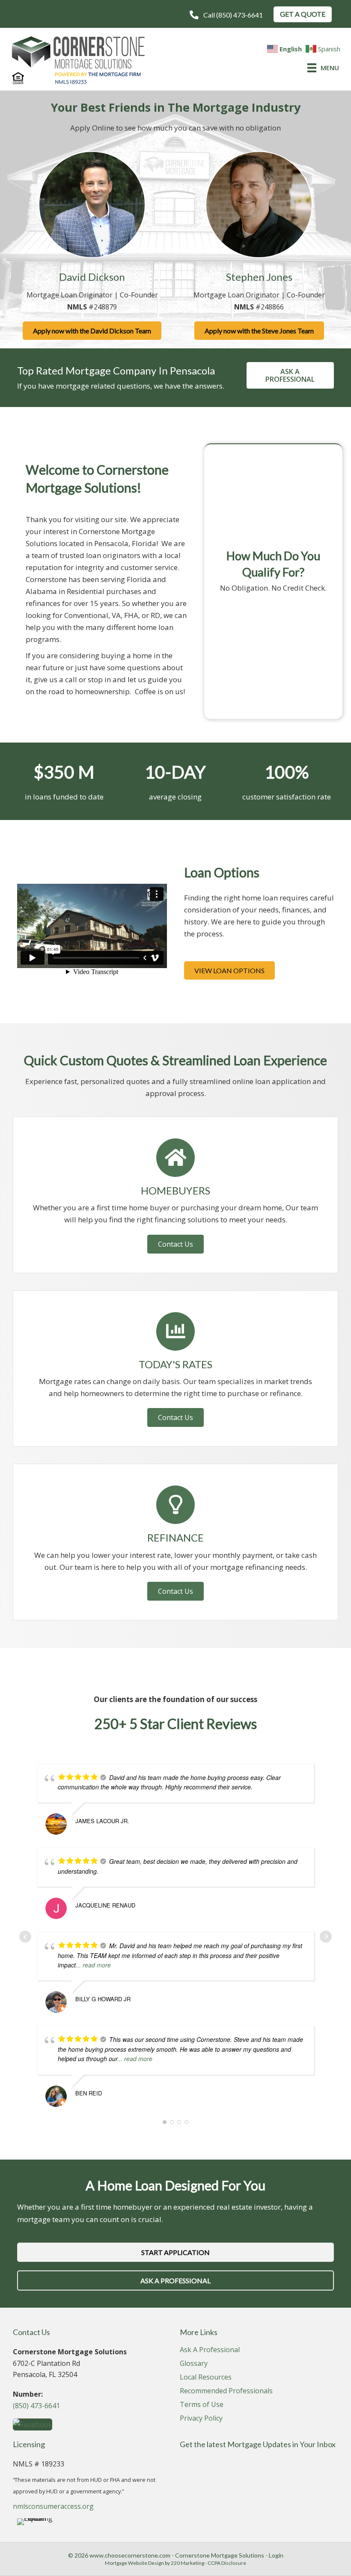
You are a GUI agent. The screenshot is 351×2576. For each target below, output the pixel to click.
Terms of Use (202, 2405)
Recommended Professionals (226, 2391)
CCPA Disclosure (227, 2563)
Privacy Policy (201, 2419)
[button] (226, 15)
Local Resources (206, 2378)
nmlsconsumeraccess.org (53, 2506)
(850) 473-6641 (36, 2406)
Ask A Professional (210, 2350)
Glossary (194, 2364)
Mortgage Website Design (134, 2563)
